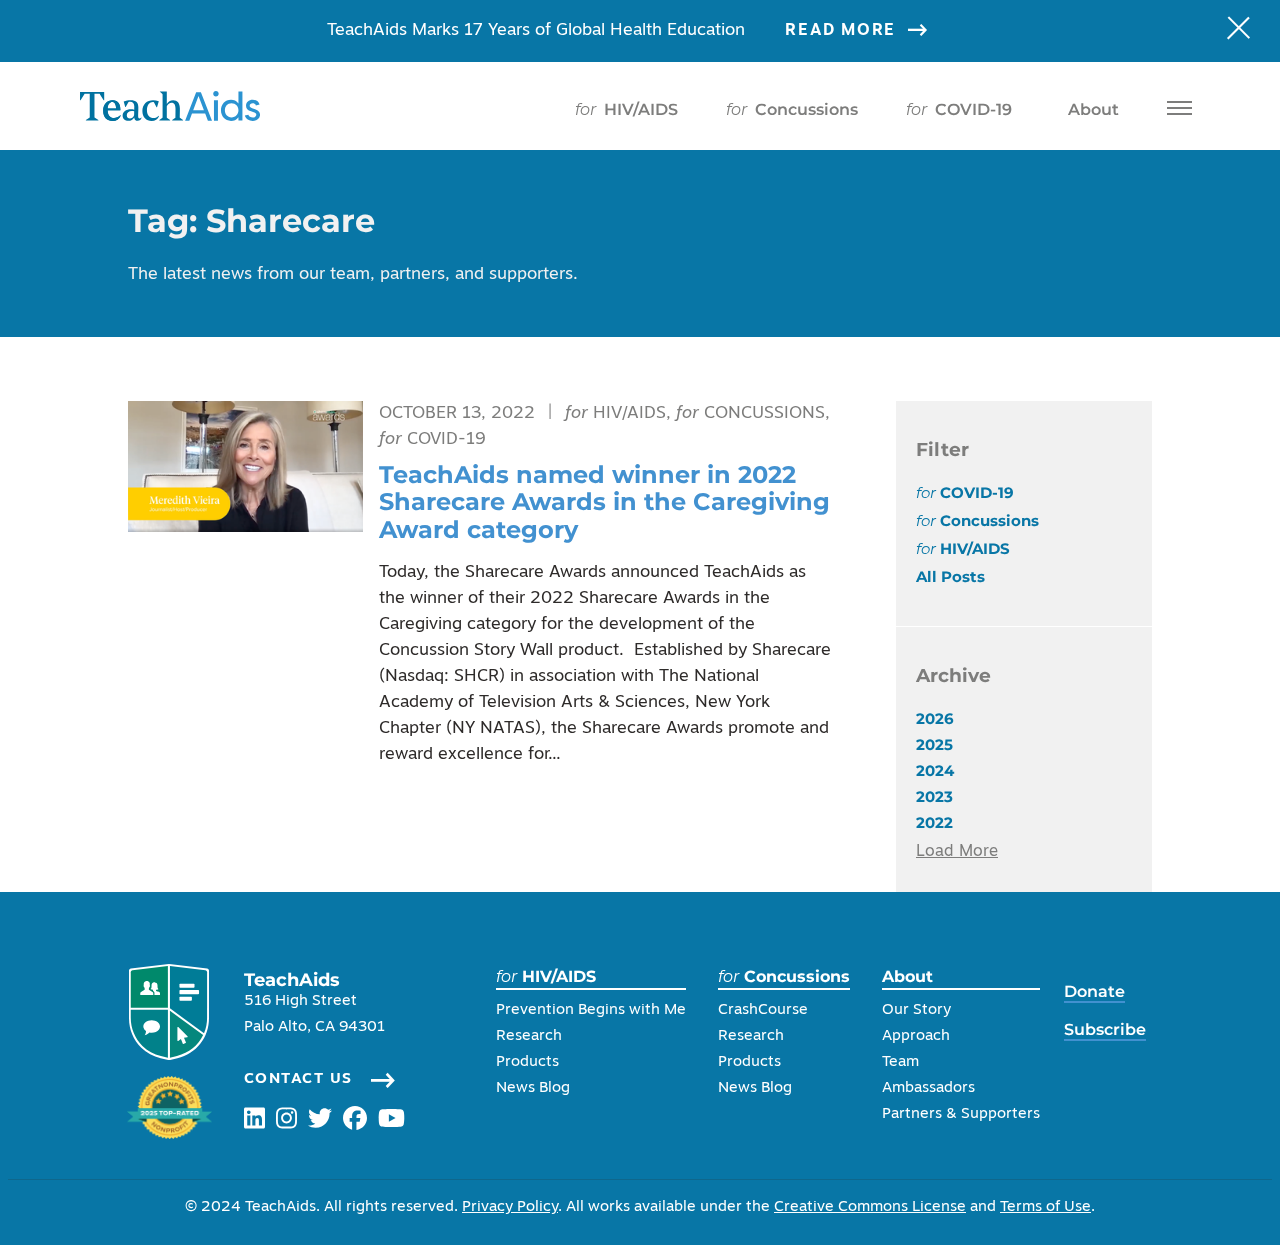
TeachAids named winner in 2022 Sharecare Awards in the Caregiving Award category (604, 502)
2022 (934, 822)
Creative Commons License (870, 1207)
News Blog (533, 1088)
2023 (934, 796)
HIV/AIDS (626, 109)
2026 (935, 718)
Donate (1094, 991)
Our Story (916, 1010)
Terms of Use (1045, 1207)
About (1093, 109)
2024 (935, 770)
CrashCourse (763, 1010)
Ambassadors (928, 1088)
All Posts (950, 576)
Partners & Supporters (961, 1114)
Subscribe (1105, 1029)
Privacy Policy (510, 1207)
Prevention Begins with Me (591, 1010)
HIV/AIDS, (620, 413)
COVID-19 (959, 109)
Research (529, 1036)
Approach (916, 1036)
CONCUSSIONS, (753, 413)
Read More (840, 31)
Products (527, 1062)
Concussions (792, 109)
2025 (934, 744)
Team (900, 1062)
